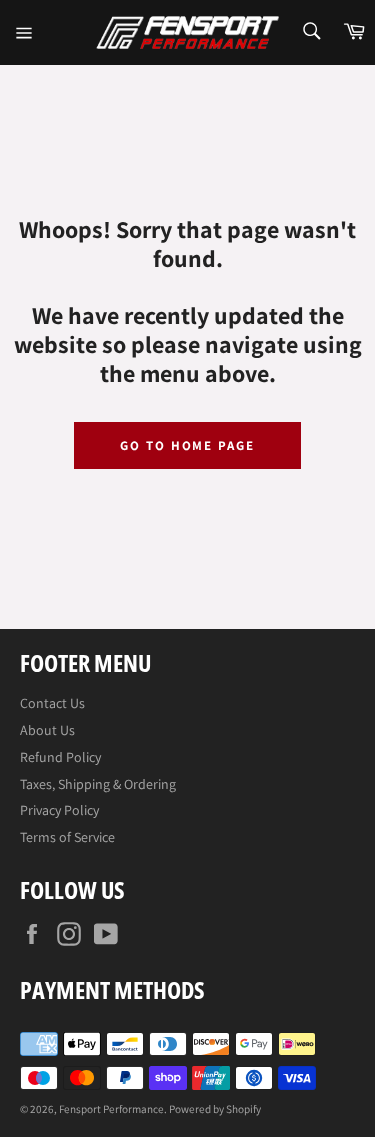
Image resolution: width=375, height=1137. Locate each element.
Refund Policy (60, 757)
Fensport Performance (111, 1109)
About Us (47, 730)
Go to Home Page (187, 445)
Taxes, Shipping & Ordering (98, 784)
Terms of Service (67, 837)
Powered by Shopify (215, 1109)
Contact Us (52, 703)
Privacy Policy (59, 810)
